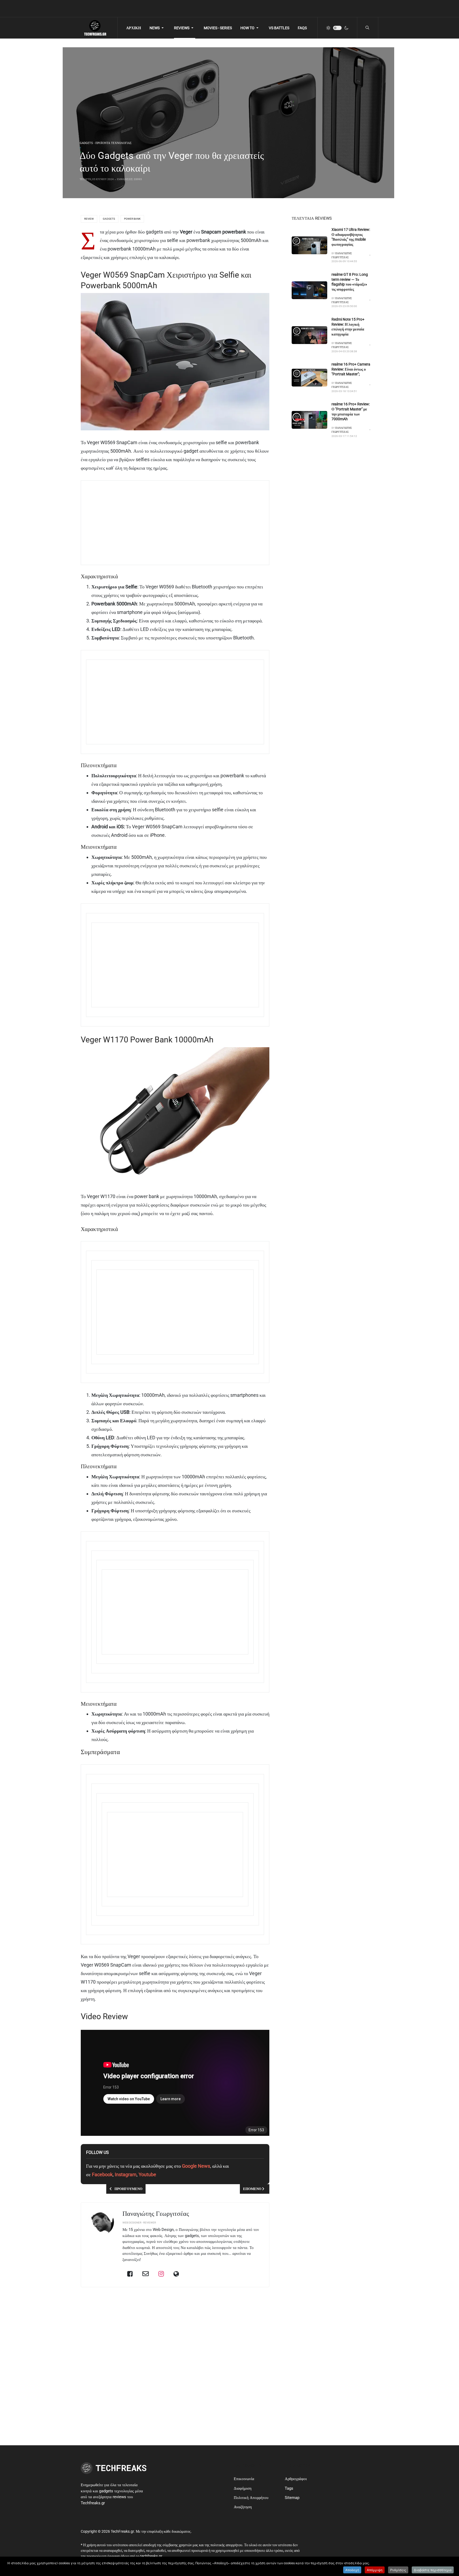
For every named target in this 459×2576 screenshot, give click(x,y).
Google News (196, 2166)
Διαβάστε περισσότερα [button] (433, 2570)
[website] (176, 2274)
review (89, 219)
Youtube (147, 2174)
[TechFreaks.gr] (95, 28)
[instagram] (161, 2274)
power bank (132, 219)
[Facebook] (130, 2274)
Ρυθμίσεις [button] (398, 2570)
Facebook (102, 2174)
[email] (146, 2274)
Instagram (126, 2174)
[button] (158, 28)
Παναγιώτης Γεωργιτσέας (156, 2214)
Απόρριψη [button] (375, 2570)
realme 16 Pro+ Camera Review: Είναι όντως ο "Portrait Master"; (351, 369)
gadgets (109, 219)
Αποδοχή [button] (352, 2570)
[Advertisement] (245, 523)
